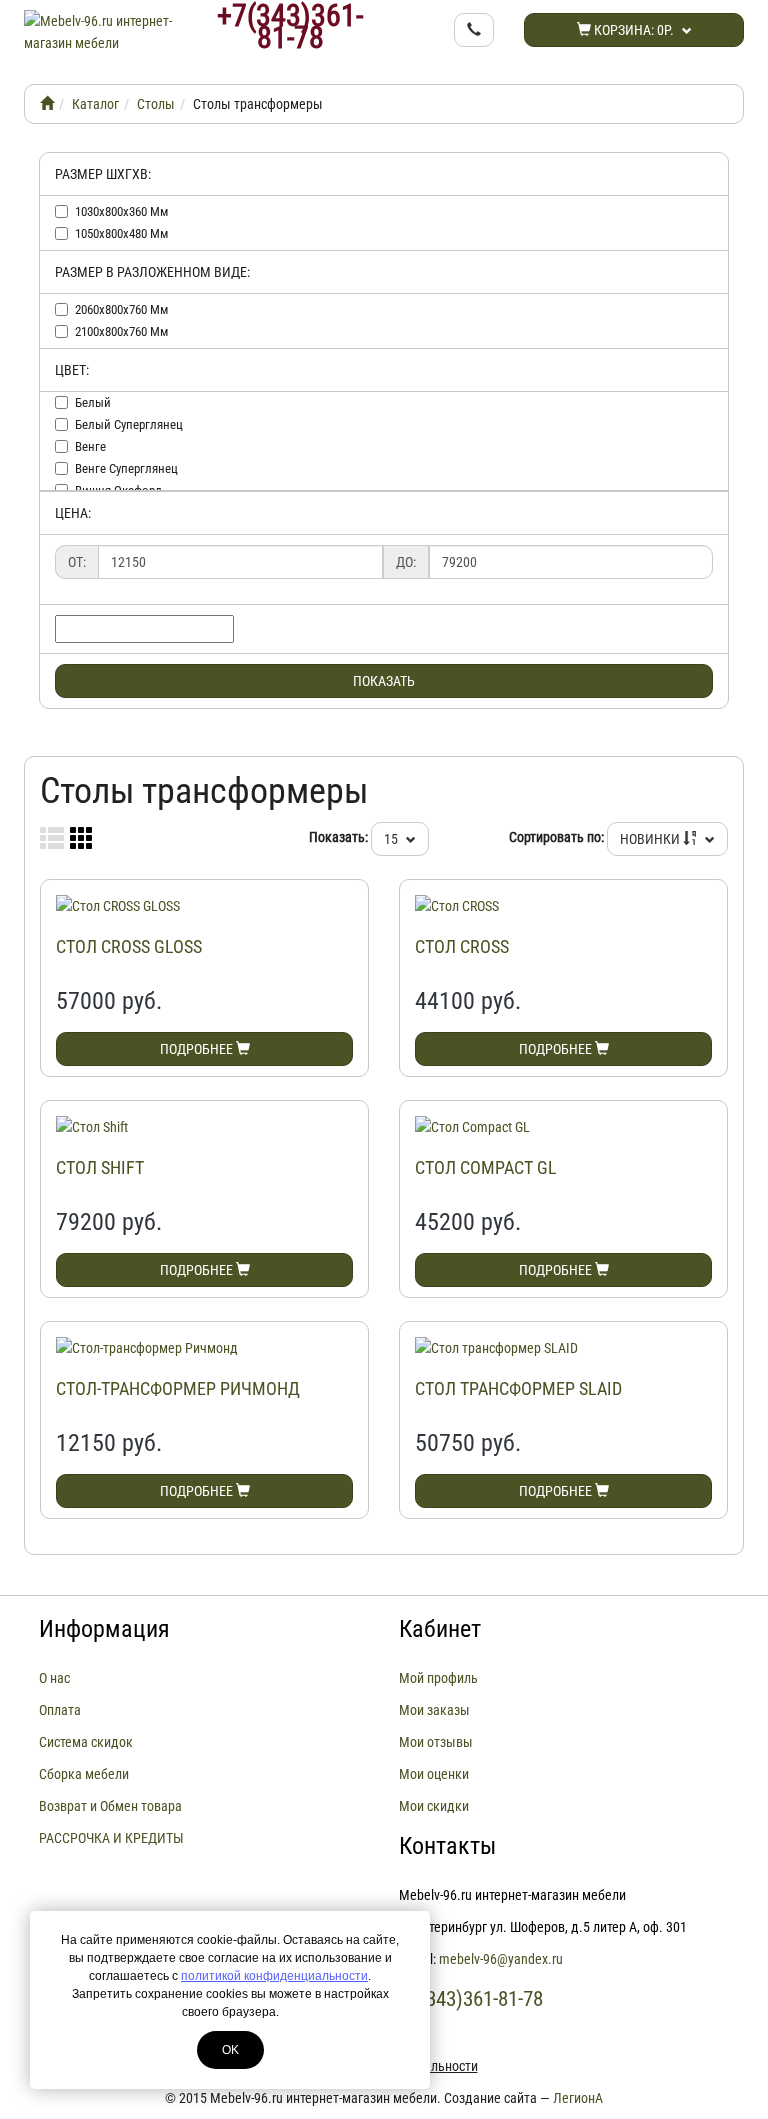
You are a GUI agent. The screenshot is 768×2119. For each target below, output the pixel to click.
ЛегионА (578, 2098)
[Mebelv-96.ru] (47, 104)
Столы (156, 104)
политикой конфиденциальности (274, 1976)
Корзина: (632, 30)
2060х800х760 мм (121, 309)
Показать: (338, 837)
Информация (104, 1629)
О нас (54, 1678)
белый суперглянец (129, 424)
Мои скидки (434, 1806)
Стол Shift (100, 1167)
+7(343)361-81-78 (290, 27)
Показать (384, 681)
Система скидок (86, 1742)
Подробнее (198, 1049)
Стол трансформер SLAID (518, 1388)
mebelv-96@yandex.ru (501, 1959)
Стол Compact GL (486, 1167)
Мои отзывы (436, 1742)
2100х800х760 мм (121, 331)
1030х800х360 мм (121, 211)
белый (93, 402)
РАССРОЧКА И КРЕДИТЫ (111, 1838)
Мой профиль (438, 1678)
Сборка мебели (84, 1774)
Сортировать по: (556, 837)
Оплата (60, 1710)
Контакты (447, 1846)
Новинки (651, 839)
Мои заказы (434, 1710)
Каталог (95, 104)
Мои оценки (434, 1774)
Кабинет (440, 1629)
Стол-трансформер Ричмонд (178, 1388)
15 (392, 839)
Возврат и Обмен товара (110, 1806)
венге (90, 446)
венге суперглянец (126, 468)
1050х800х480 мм (121, 233)
